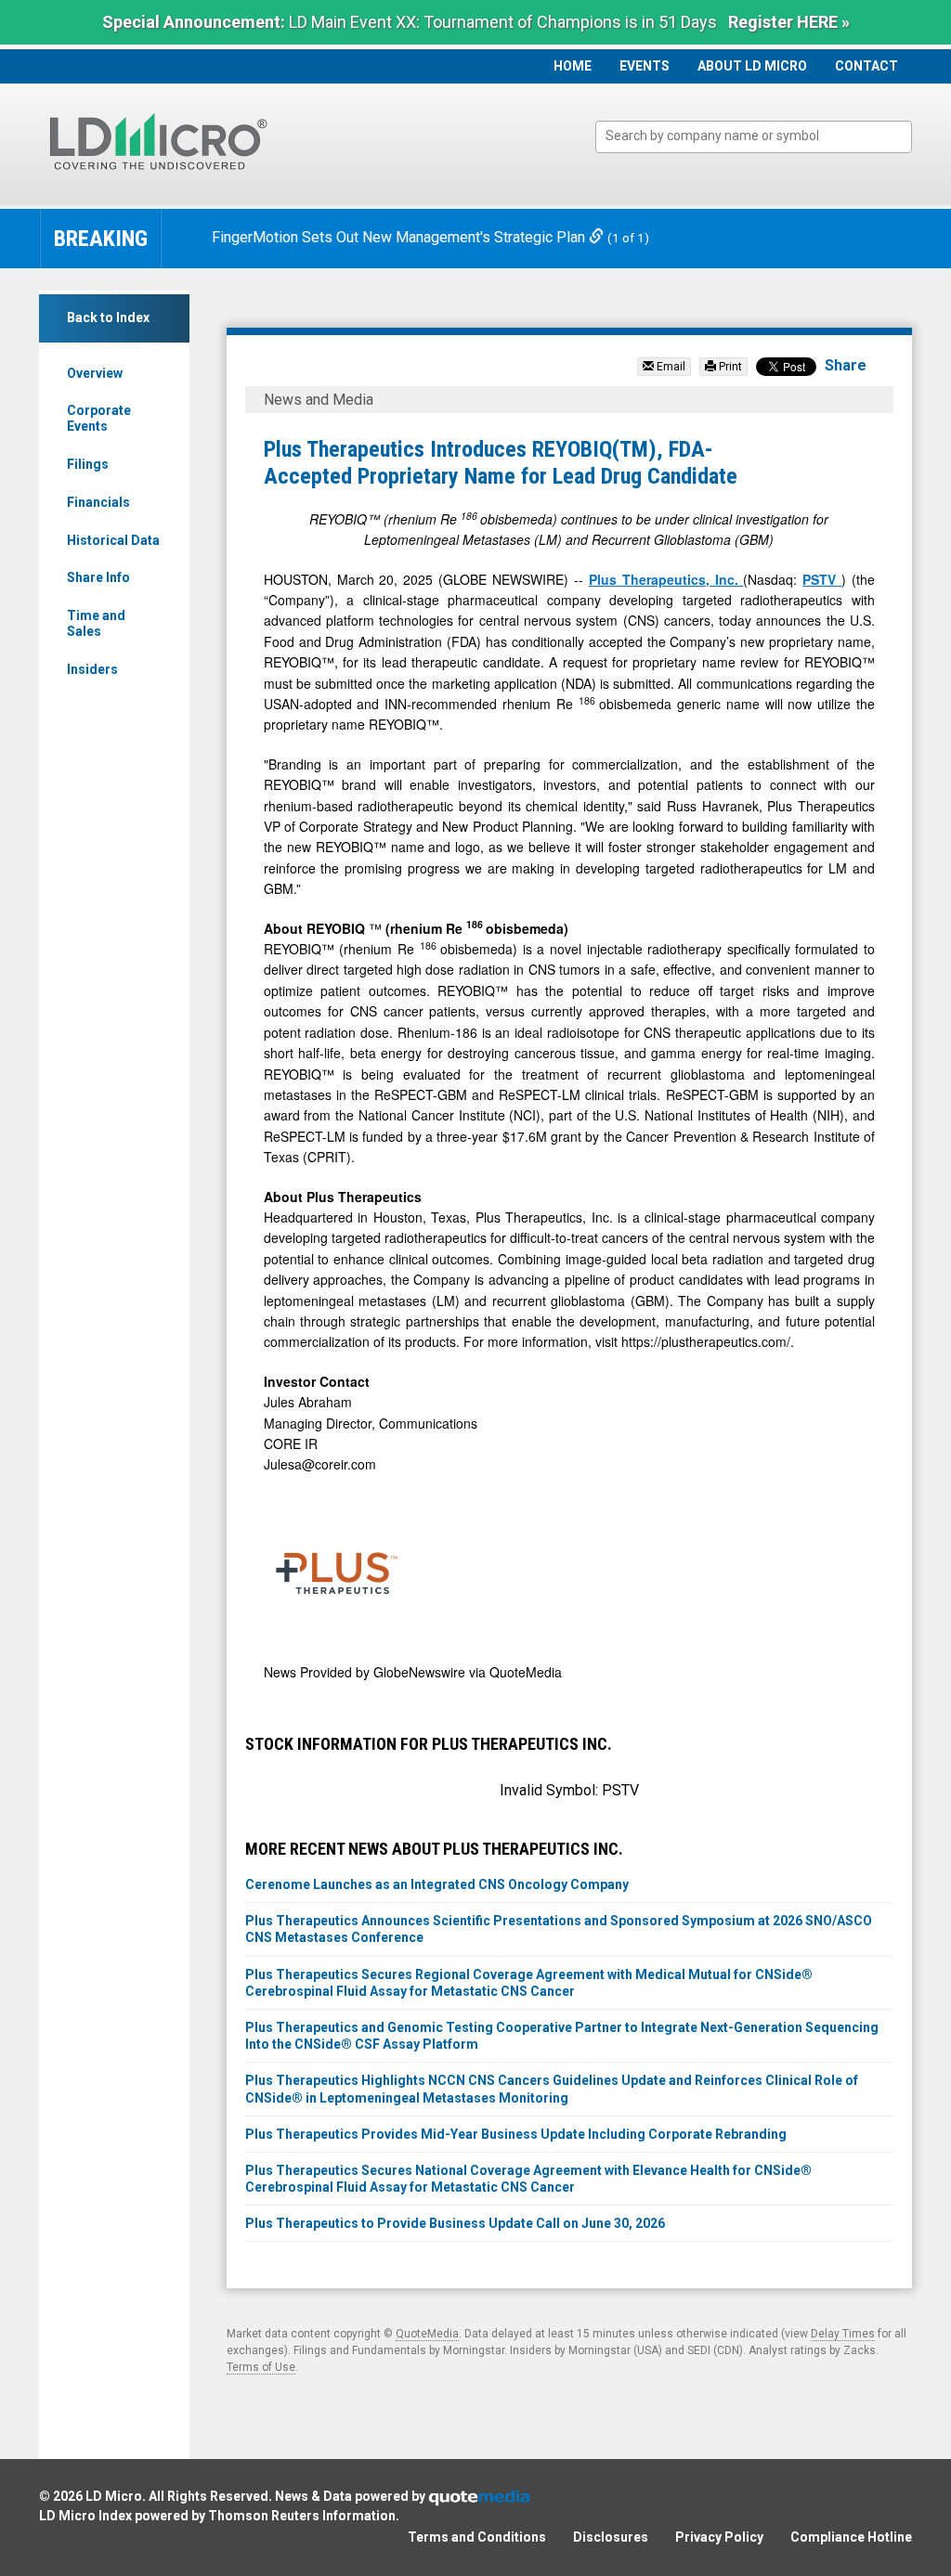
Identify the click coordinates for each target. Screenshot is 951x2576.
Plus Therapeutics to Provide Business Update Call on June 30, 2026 (455, 2223)
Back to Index (108, 317)
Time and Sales (96, 623)
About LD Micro (752, 66)
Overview (95, 373)
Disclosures (611, 2537)
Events (645, 66)
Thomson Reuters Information (302, 2516)
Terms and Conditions (477, 2537)
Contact (866, 66)
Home (573, 66)
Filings (88, 464)
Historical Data (113, 540)
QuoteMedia (427, 2334)
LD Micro (114, 2496)
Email (670, 367)
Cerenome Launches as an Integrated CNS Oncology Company (437, 1884)
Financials (98, 502)
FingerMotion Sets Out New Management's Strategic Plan (400, 237)
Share (846, 365)
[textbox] (763, 136)
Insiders (92, 669)
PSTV (822, 579)
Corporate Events (99, 418)
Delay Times (843, 2334)
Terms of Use (261, 2367)
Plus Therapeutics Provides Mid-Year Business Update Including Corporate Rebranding (516, 2134)
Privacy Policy (719, 2537)
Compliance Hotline (851, 2537)
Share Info (98, 577)
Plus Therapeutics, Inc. (666, 579)
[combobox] (754, 137)
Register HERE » (789, 22)
